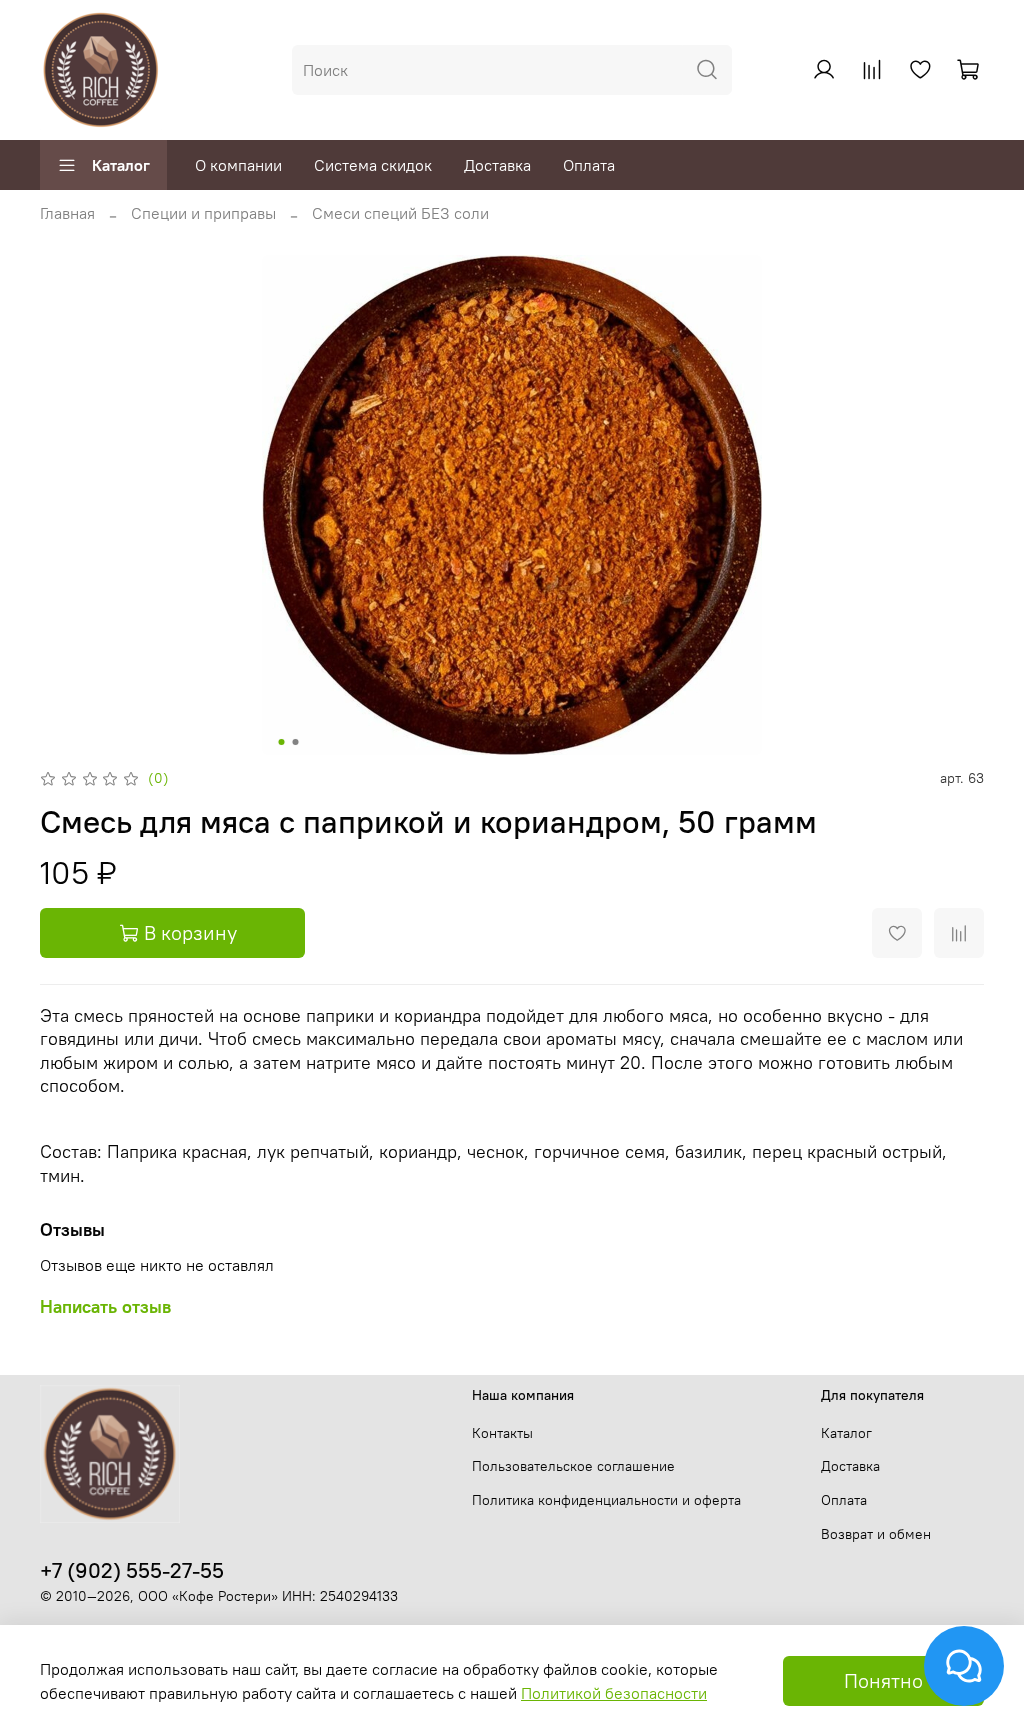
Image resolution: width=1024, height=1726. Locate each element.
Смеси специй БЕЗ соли (400, 213)
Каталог (121, 165)
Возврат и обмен (876, 1534)
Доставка (497, 165)
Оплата (589, 165)
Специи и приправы (203, 213)
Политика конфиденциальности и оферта (606, 1500)
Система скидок (373, 165)
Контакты (502, 1433)
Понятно (883, 1680)
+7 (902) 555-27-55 (132, 1570)
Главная (67, 213)
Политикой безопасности (614, 1693)
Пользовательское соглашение (573, 1466)
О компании (238, 165)
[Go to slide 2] (296, 742)
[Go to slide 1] (282, 742)
